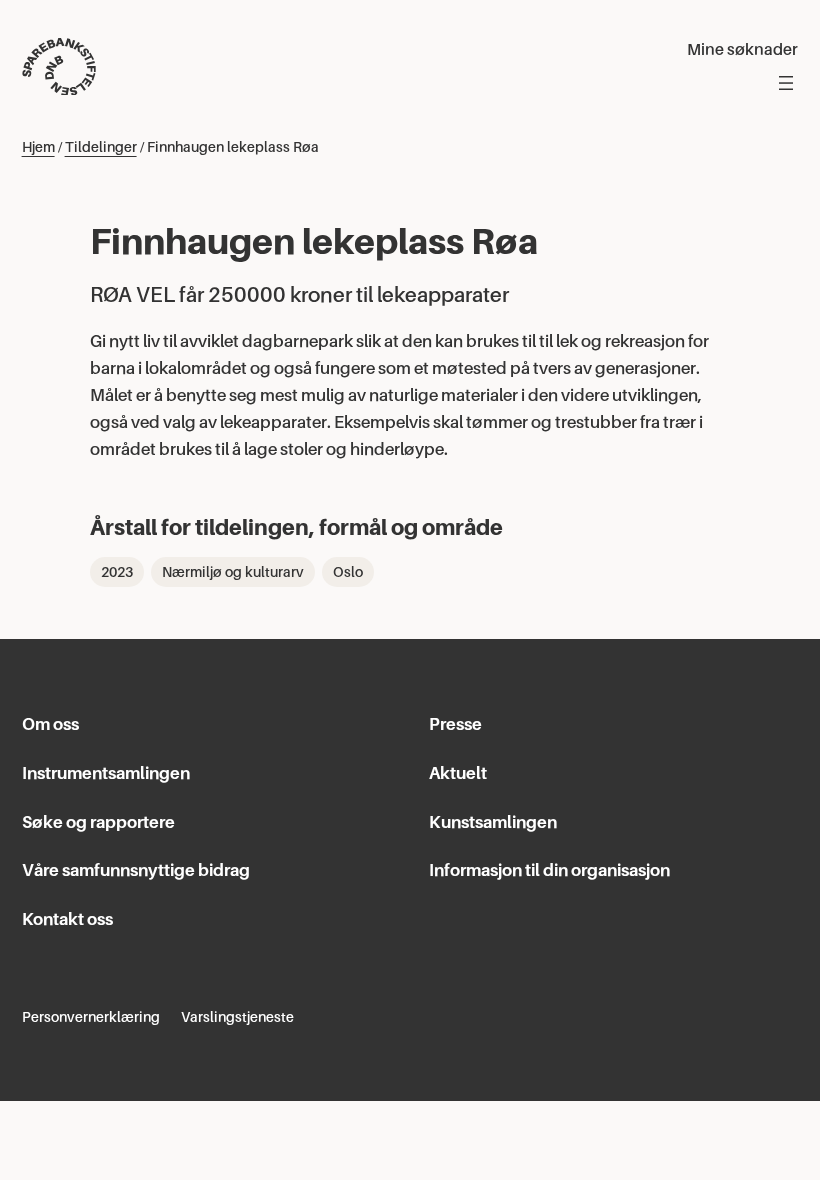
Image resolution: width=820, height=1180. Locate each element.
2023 (117, 572)
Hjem (38, 147)
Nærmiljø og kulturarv (233, 572)
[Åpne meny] (786, 83)
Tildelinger (101, 147)
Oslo (348, 572)
